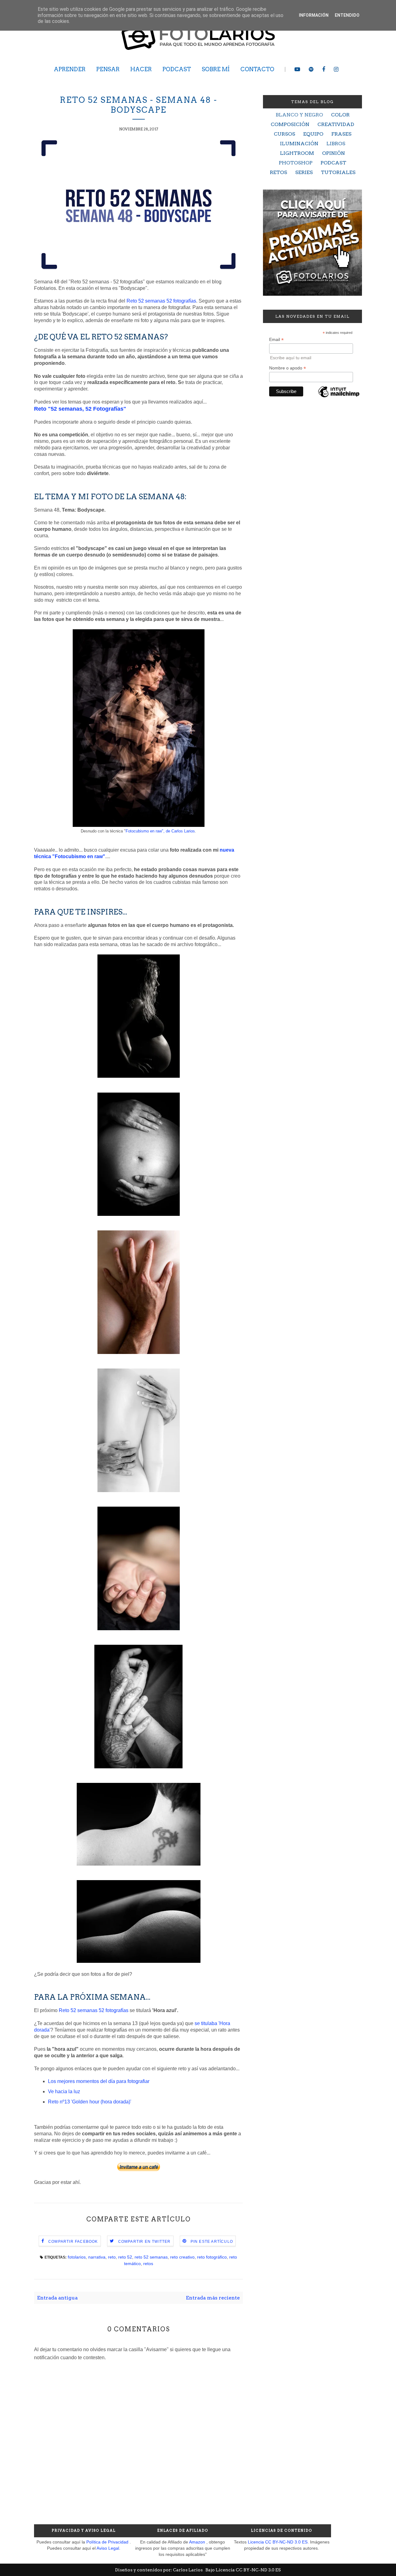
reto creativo (182, 2257)
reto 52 (125, 2257)
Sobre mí (216, 69)
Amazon (197, 2542)
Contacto (257, 69)
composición (290, 124)
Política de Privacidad (107, 2542)
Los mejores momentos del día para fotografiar (99, 2081)
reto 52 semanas (151, 2257)
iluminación (299, 144)
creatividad (336, 124)
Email (276, 340)
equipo (313, 134)
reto (112, 2257)
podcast (333, 163)
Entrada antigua (57, 2298)
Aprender (70, 69)
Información (314, 15)
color (340, 115)
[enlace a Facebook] (324, 69)
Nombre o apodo (288, 368)
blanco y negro (299, 115)
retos (148, 2264)
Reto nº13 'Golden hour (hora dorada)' (90, 2102)
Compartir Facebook (73, 2242)
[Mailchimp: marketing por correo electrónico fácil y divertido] (339, 397)
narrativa (97, 2257)
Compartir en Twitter (144, 2242)
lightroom (297, 153)
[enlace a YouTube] (297, 69)
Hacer (141, 69)
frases (341, 134)
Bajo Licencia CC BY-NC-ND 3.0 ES (243, 2570)
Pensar (108, 69)
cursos (284, 134)
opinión (334, 153)
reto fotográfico (212, 2257)
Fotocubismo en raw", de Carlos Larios (160, 831)
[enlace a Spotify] (311, 69)
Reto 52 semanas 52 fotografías (161, 301)
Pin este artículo (212, 2242)
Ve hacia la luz (64, 2091)
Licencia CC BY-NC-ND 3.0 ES (278, 2542)
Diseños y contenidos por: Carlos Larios (159, 2570)
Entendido (347, 15)
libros (336, 144)
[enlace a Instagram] (336, 69)
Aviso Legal (108, 2548)
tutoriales (338, 172)
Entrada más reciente (213, 2298)
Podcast (177, 69)
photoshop (296, 163)
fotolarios (77, 2257)
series (304, 172)
